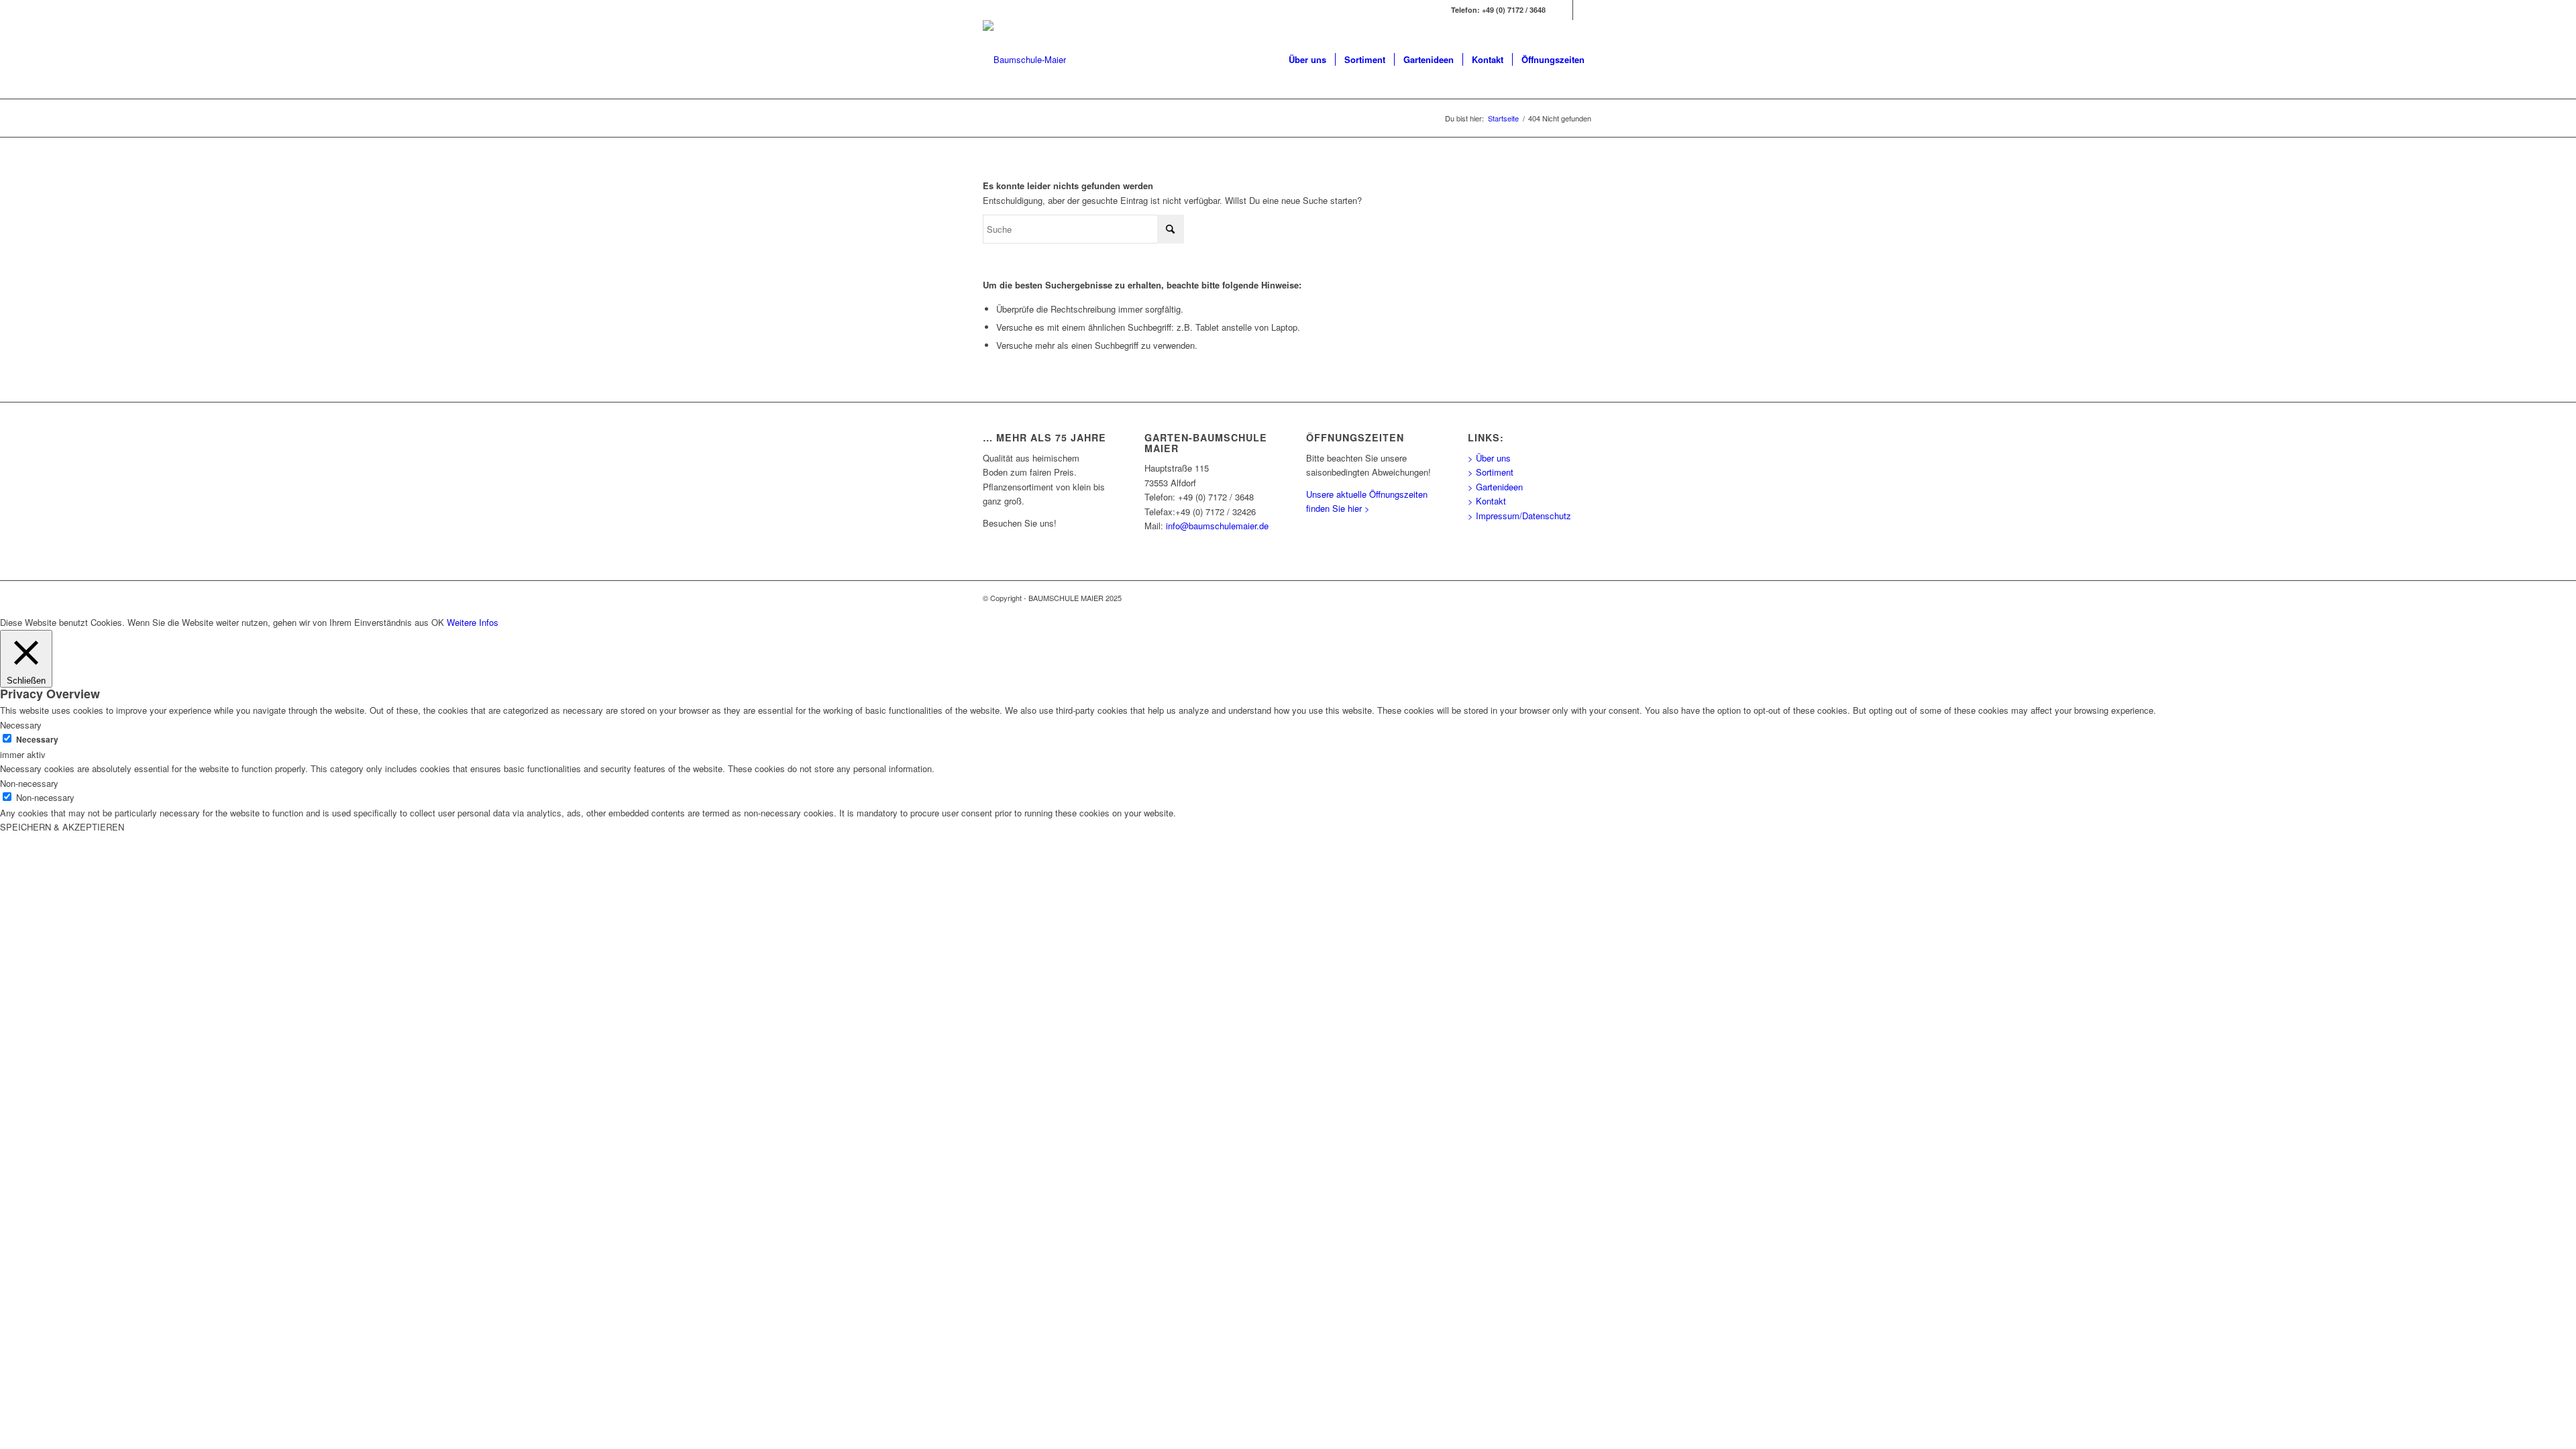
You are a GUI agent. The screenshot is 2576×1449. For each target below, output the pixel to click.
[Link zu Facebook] (1563, 10)
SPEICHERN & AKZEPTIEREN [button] (62, 827)
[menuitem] (1307, 60)
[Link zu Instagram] (1583, 10)
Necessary (37, 740)
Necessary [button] (21, 725)
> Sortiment (1491, 472)
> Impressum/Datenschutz (1519, 516)
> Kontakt (1487, 501)
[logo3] (1024, 60)
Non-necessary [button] (29, 783)
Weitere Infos (473, 622)
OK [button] (438, 622)
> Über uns (1489, 458)
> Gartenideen (1495, 487)
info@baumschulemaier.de (1217, 526)
